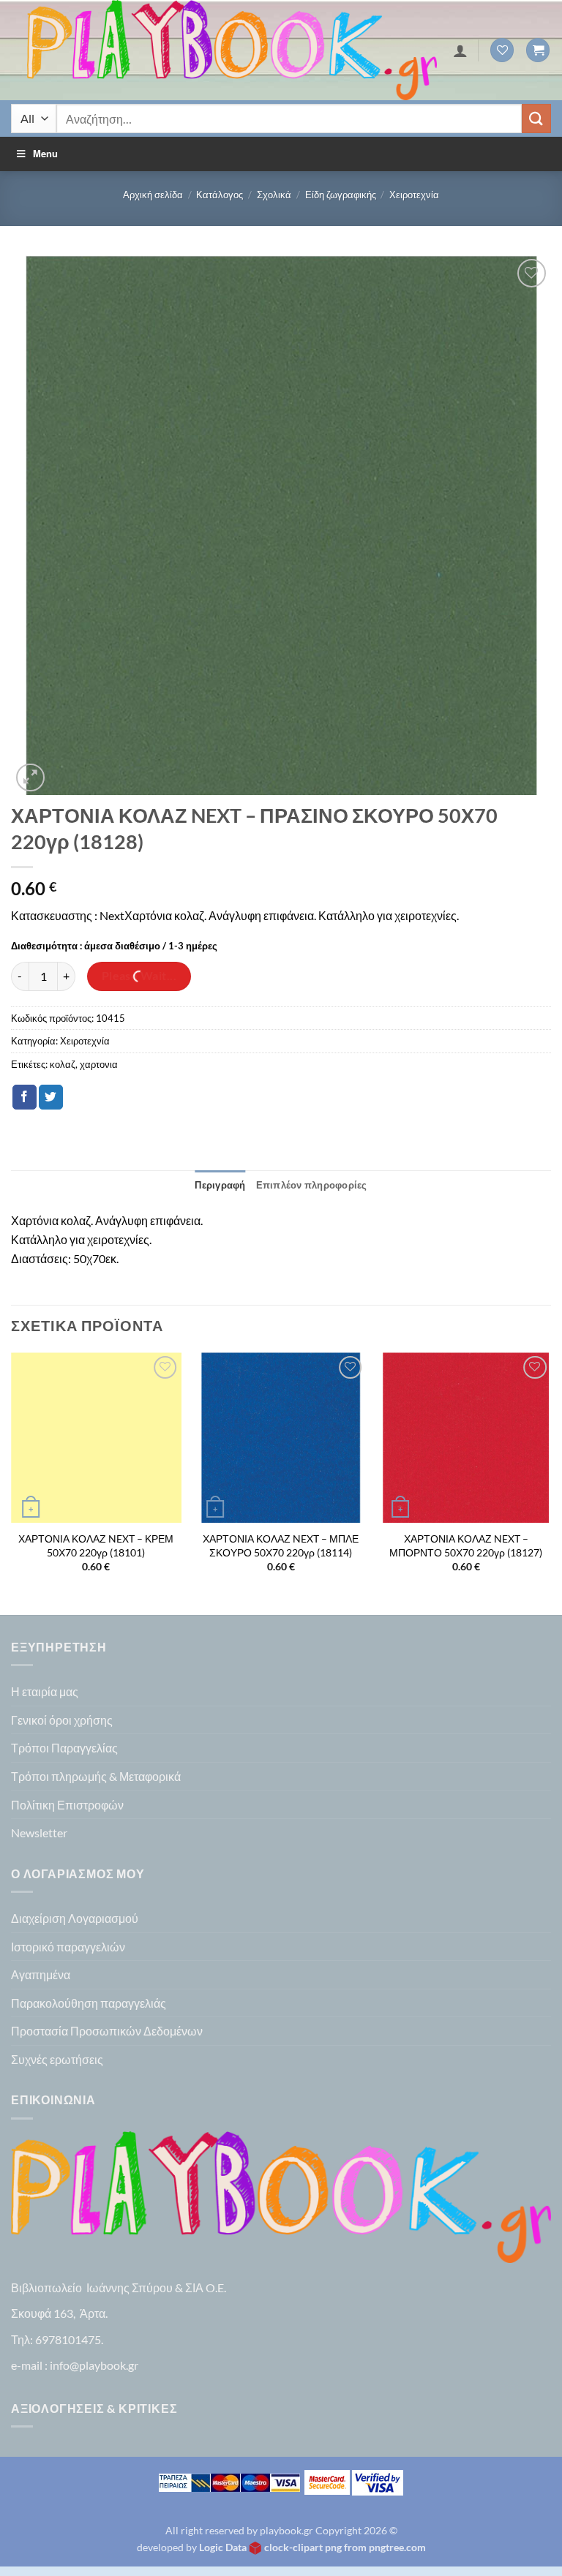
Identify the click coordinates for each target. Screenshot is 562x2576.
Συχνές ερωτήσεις (57, 2059)
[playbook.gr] (232, 50)
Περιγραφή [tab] (220, 1185)
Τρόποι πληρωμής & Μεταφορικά (96, 1776)
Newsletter (39, 1833)
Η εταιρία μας (45, 1691)
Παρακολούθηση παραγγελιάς (89, 2003)
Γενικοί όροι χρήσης (62, 1720)
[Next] (550, 1482)
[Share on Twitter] (51, 1097)
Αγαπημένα (41, 1974)
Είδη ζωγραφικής (341, 195)
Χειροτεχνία (414, 195)
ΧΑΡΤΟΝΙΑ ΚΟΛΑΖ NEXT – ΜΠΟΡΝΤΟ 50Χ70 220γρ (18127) (466, 1545)
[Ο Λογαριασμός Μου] (460, 50)
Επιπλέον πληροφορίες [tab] (312, 1185)
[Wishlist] (502, 50)
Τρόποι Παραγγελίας (64, 1748)
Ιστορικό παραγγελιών (68, 1947)
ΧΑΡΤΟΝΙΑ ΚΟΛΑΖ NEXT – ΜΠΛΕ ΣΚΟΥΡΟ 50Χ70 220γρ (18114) (281, 1545)
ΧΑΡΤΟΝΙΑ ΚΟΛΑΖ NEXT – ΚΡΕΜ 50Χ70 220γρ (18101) (96, 1545)
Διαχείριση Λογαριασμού (75, 1918)
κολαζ (63, 1064)
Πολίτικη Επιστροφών (67, 1805)
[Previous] (12, 1482)
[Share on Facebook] (25, 1097)
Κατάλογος (220, 195)
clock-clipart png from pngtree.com (345, 2547)
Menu (45, 153)
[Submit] (536, 118)
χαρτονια (99, 1064)
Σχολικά (274, 195)
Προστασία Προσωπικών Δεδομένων (107, 2031)
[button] (538, 50)
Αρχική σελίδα (153, 195)
